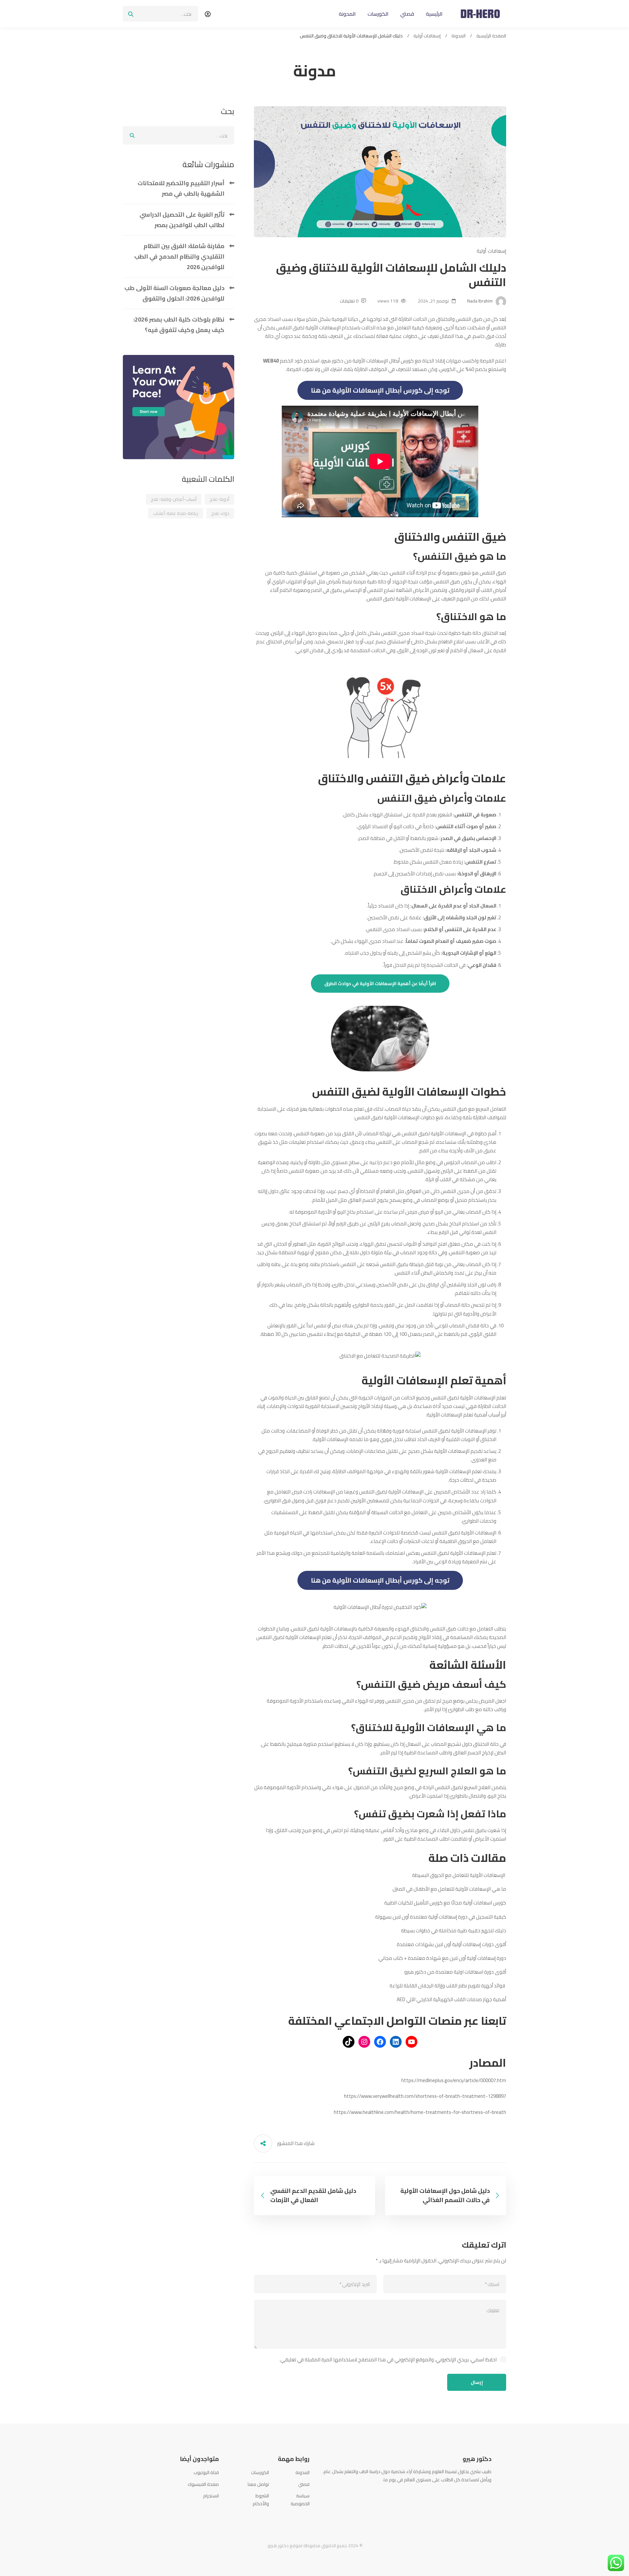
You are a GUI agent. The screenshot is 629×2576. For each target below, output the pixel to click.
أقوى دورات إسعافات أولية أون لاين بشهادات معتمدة (451, 1944)
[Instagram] (472, 2495)
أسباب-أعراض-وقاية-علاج (174, 499)
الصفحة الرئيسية (491, 36)
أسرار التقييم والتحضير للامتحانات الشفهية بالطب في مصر (181, 188)
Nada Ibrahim (480, 301)
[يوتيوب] (411, 2042)
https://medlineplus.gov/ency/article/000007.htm (454, 2080)
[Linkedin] (462, 2495)
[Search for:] (161, 14)
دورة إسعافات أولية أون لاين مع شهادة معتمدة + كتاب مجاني (442, 1958)
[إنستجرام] (364, 2042)
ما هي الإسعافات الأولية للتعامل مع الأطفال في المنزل (449, 1889)
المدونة (458, 36)
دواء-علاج (220, 513)
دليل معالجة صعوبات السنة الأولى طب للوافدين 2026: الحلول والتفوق (174, 293)
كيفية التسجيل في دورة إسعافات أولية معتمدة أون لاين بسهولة (441, 1917)
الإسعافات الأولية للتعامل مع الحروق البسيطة (459, 1875)
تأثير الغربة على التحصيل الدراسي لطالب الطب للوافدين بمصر (182, 220)
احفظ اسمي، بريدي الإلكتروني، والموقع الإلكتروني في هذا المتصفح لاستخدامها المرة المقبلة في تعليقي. (388, 2360)
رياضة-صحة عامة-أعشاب (176, 513)
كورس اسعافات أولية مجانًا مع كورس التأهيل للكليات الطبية (445, 1903)
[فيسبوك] (380, 2042)
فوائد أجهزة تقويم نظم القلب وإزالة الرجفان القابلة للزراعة (448, 1986)
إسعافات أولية (427, 36)
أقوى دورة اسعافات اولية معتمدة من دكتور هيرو (455, 1972)
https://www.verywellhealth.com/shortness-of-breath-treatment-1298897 (425, 2096)
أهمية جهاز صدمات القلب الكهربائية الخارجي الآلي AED (451, 1999)
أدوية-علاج (219, 499)
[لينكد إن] (396, 2042)
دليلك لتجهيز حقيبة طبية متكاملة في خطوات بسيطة (454, 1931)
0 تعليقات (349, 301)
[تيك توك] (349, 2042)
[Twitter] (482, 2495)
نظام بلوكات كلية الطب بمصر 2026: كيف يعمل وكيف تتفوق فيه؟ (179, 325)
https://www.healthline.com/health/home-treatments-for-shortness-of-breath (420, 2112)
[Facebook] (491, 2495)
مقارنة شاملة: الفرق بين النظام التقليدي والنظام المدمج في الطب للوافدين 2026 (179, 256)
